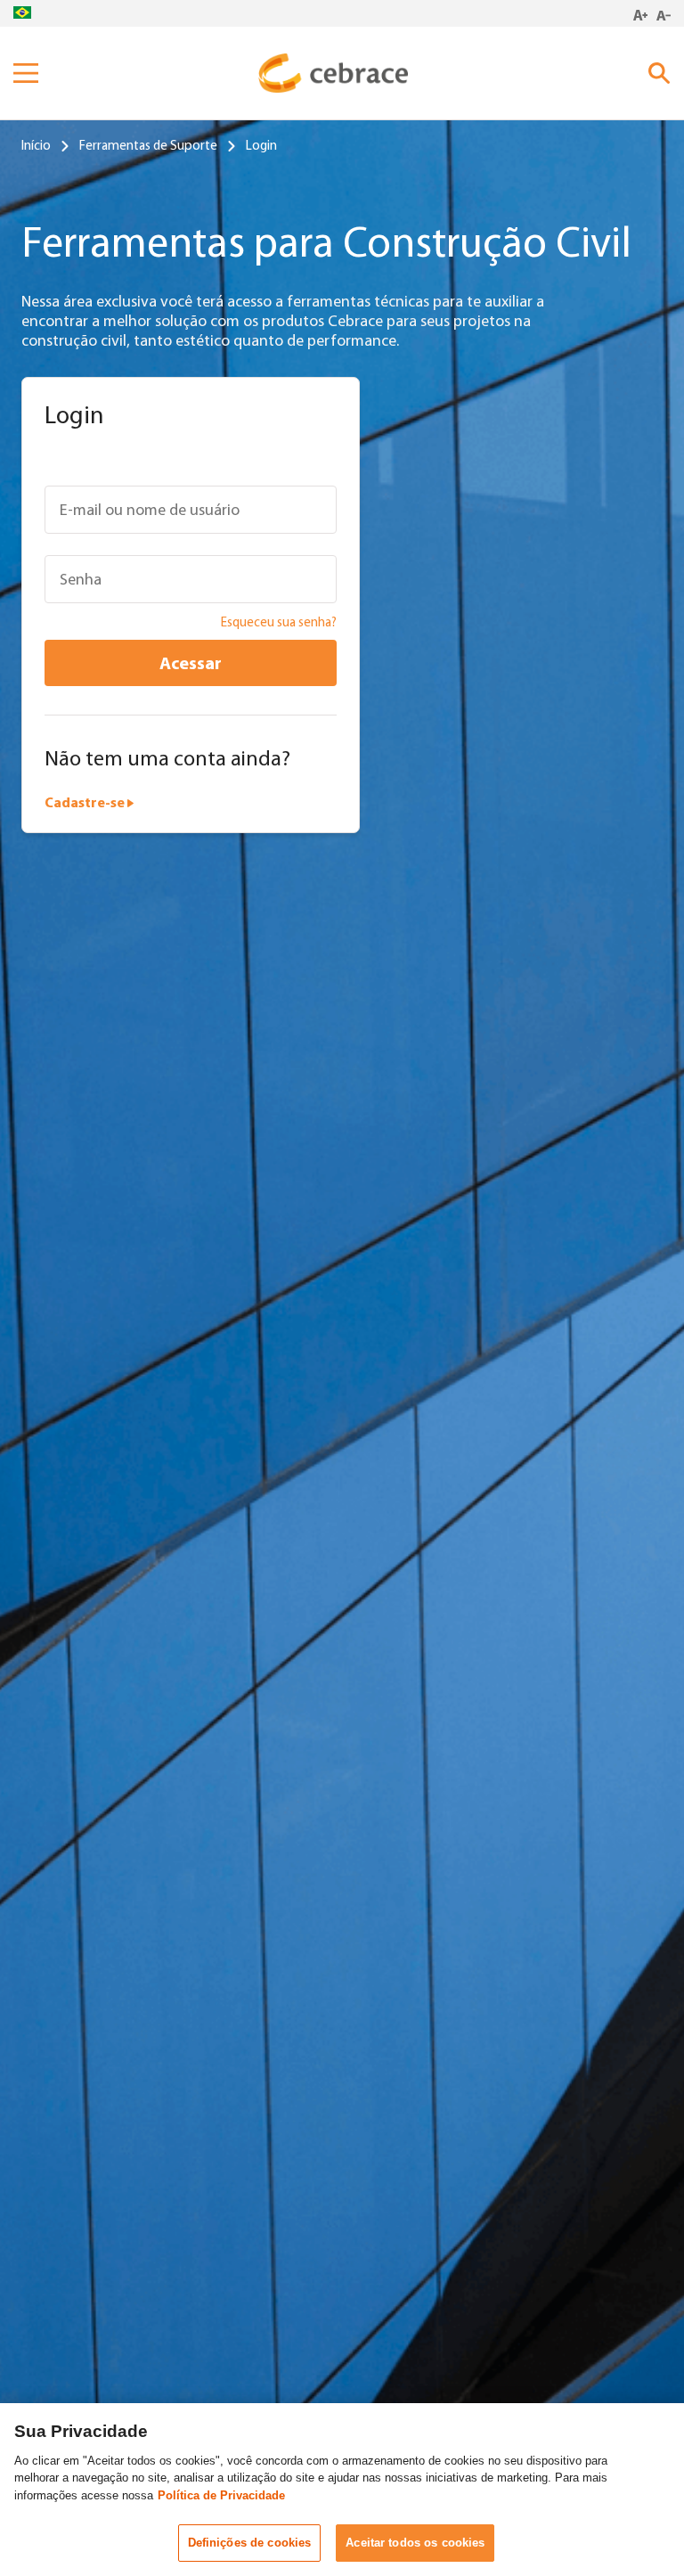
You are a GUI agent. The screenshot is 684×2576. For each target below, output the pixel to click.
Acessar (191, 662)
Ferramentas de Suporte (148, 145)
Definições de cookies (250, 2543)
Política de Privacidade (221, 2495)
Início (36, 145)
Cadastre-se (86, 802)
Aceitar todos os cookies (415, 2543)
